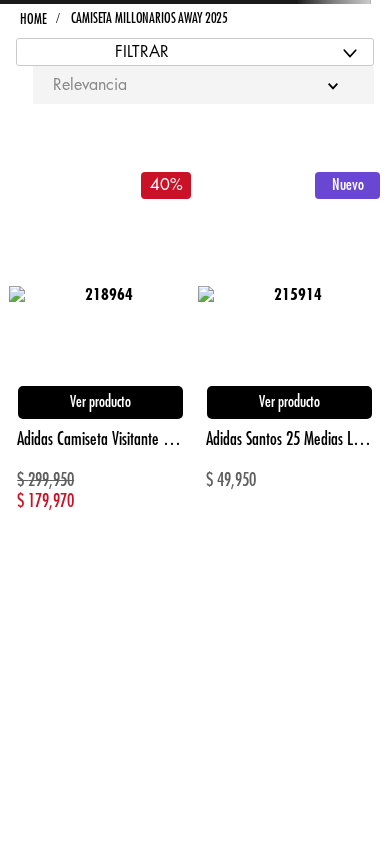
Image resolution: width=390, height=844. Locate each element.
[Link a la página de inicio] (33, 19)
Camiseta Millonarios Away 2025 (149, 18)
